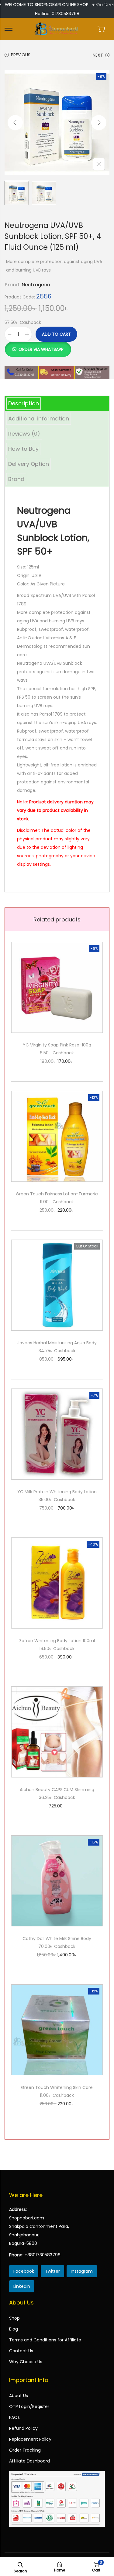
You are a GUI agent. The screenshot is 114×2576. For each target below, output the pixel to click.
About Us (19, 2396)
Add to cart (56, 334)
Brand (16, 479)
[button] (38, 346)
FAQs (14, 2417)
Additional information (39, 418)
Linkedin (22, 2286)
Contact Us (21, 2351)
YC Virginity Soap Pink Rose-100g (57, 1045)
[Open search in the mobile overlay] (20, 2564)
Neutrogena (36, 285)
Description (24, 403)
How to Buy (23, 449)
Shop (14, 2318)
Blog (14, 2329)
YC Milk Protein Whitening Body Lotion (57, 1492)
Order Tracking (25, 2450)
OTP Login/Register (29, 2406)
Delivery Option (29, 464)
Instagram (82, 2271)
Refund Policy (23, 2428)
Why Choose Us (26, 2362)
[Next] (99, 123)
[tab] (57, 404)
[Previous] (15, 123)
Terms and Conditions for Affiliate (45, 2340)
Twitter (52, 2271)
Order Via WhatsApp (41, 349)
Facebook (24, 2271)
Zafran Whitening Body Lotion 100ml (57, 1641)
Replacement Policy (30, 2439)
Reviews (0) (24, 434)
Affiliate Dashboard (29, 2461)
